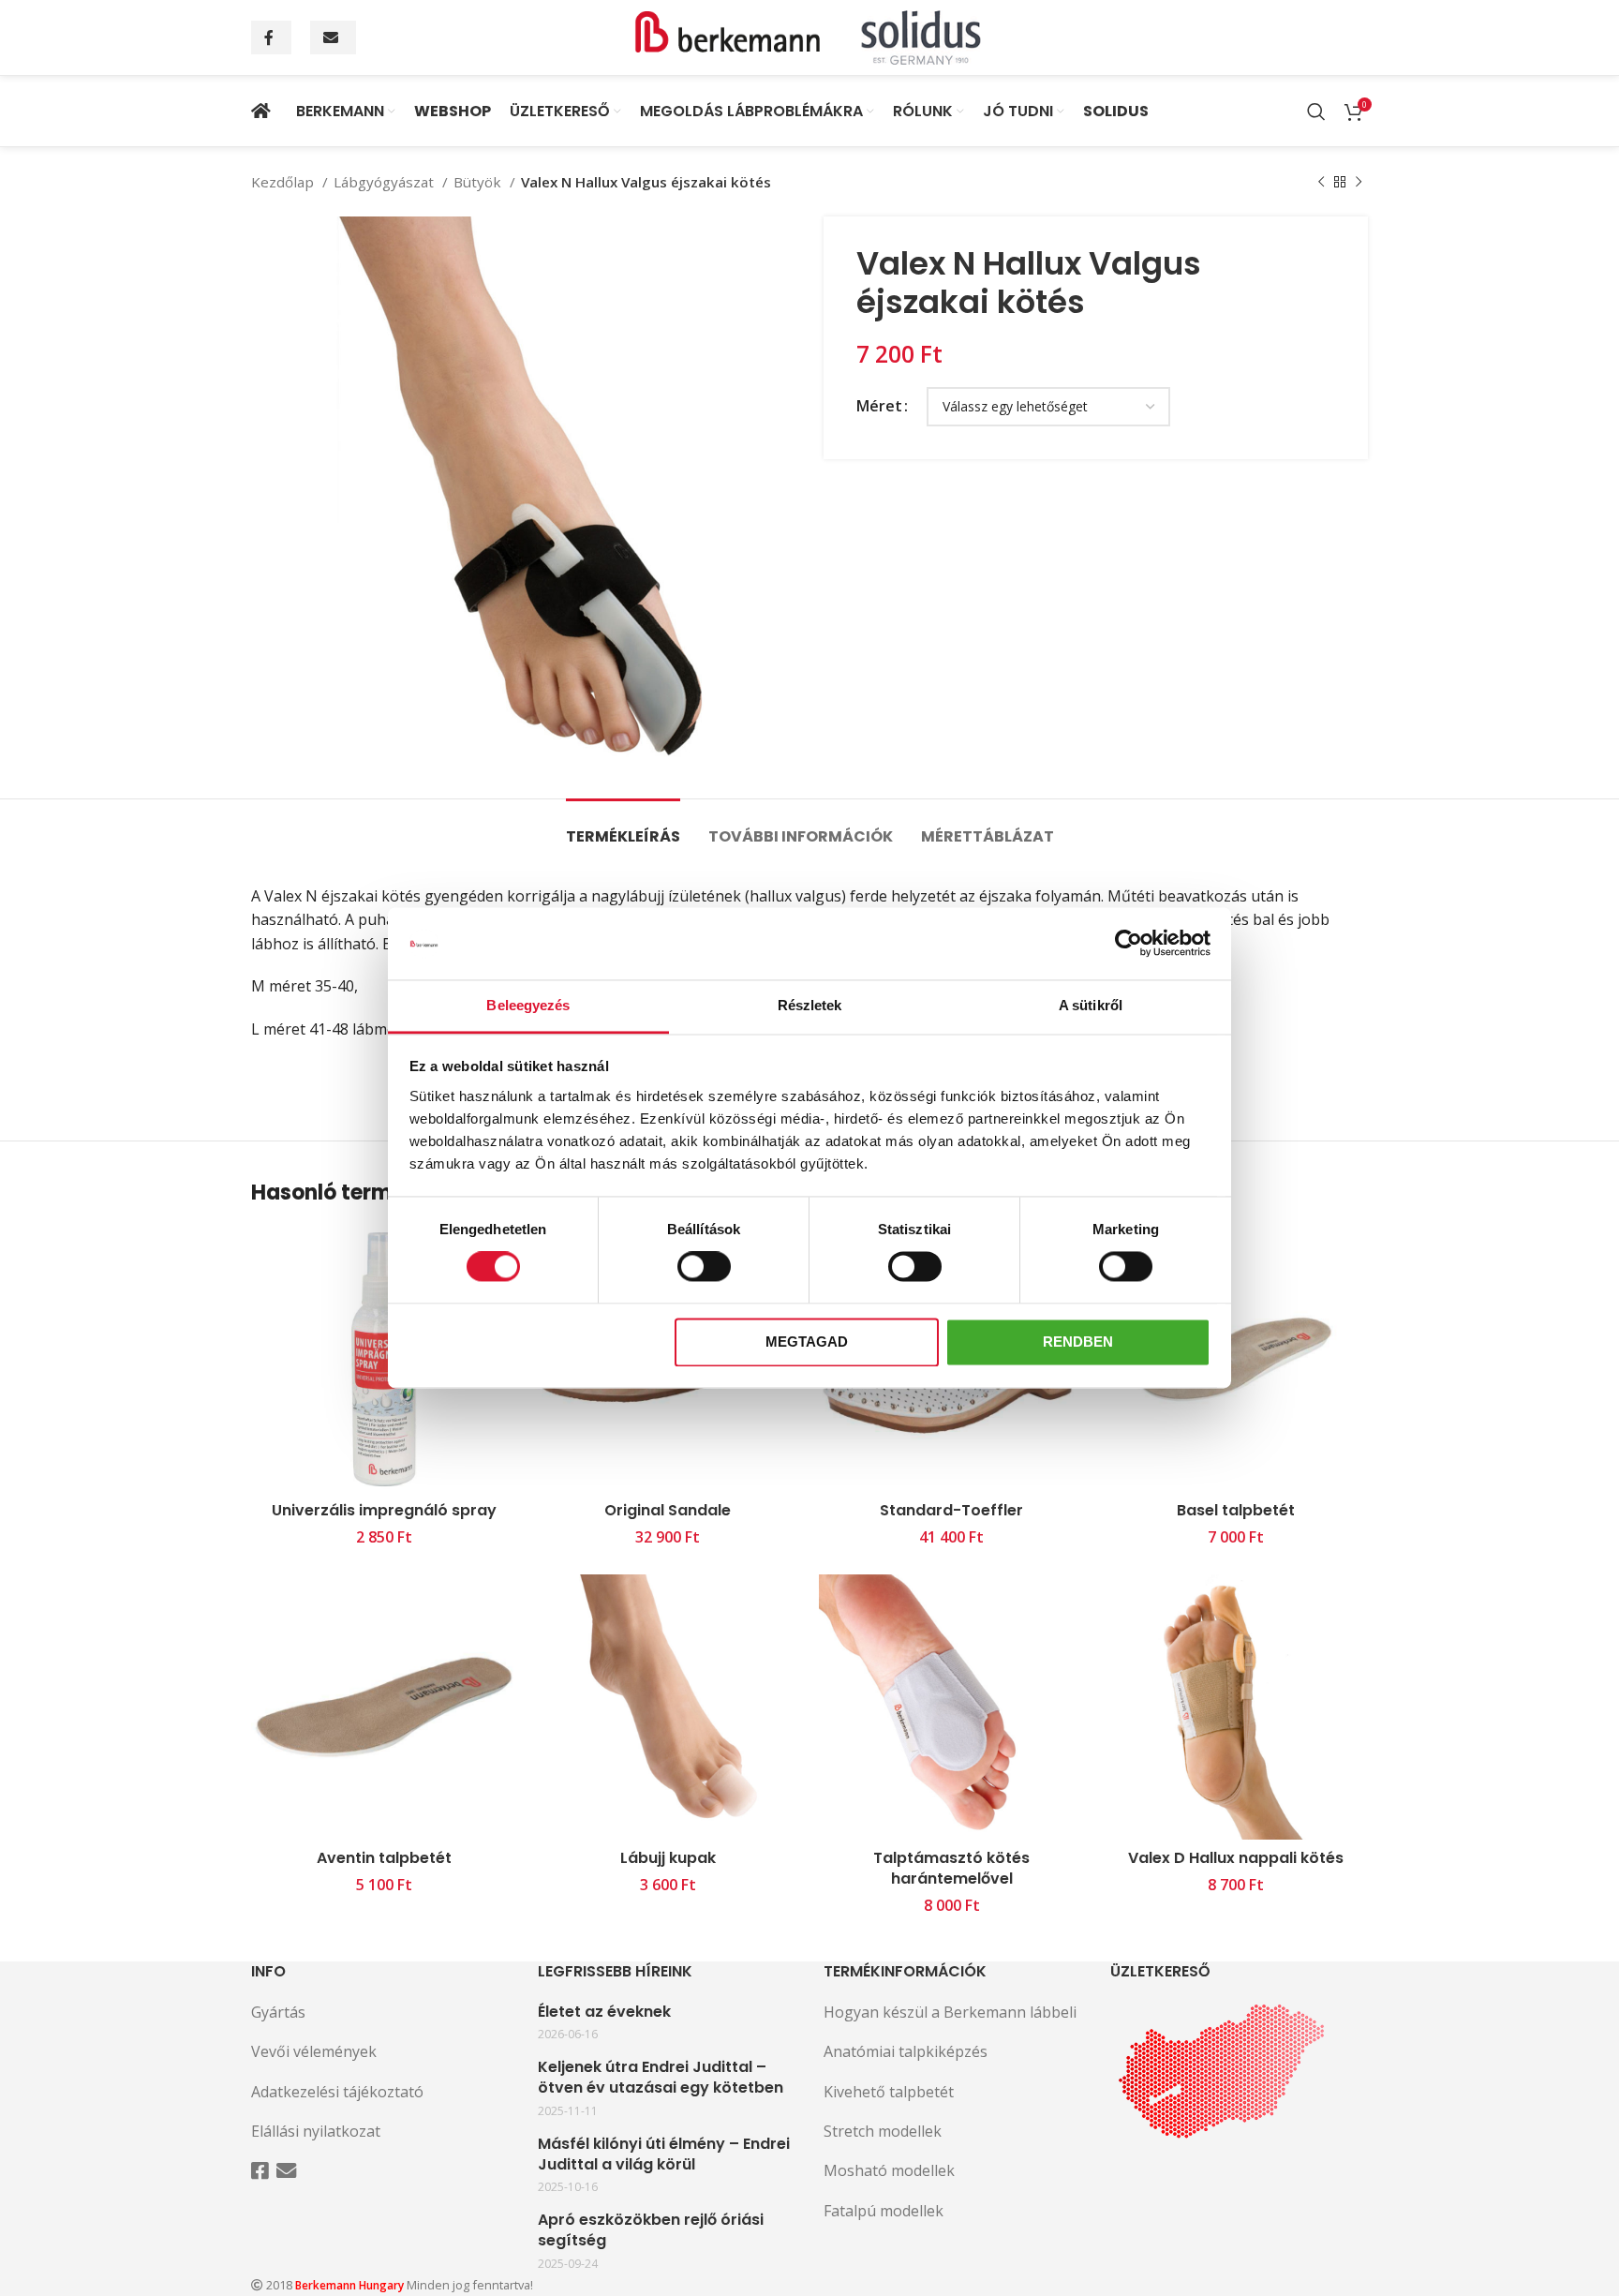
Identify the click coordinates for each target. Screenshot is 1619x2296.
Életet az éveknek (604, 2012)
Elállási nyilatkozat (316, 2131)
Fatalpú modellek (884, 2211)
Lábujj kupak (668, 1858)
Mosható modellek (889, 2170)
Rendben (1078, 1342)
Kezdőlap (284, 182)
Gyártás (278, 2012)
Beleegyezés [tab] (528, 1005)
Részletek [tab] (810, 1005)
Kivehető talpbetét (889, 2092)
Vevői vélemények (314, 2051)
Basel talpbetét (1236, 1510)
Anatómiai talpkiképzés (906, 2051)
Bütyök (479, 182)
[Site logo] (809, 36)
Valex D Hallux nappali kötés (1236, 1858)
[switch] (704, 1267)
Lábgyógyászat (386, 182)
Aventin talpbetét (384, 1858)
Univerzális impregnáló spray (384, 1510)
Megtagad (807, 1342)
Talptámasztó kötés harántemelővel (951, 1868)
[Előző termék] (1321, 182)
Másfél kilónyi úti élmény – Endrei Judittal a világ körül (664, 2154)
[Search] (1316, 112)
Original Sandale (668, 1510)
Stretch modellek (883, 2131)
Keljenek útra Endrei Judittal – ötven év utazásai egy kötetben (661, 2078)
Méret (879, 406)
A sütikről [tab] (1091, 1005)
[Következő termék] (1359, 182)
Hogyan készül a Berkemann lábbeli (950, 2012)
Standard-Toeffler (951, 1510)
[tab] (623, 827)
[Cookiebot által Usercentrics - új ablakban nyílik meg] (1129, 944)
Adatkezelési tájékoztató (337, 2092)
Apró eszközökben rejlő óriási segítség (651, 2230)
